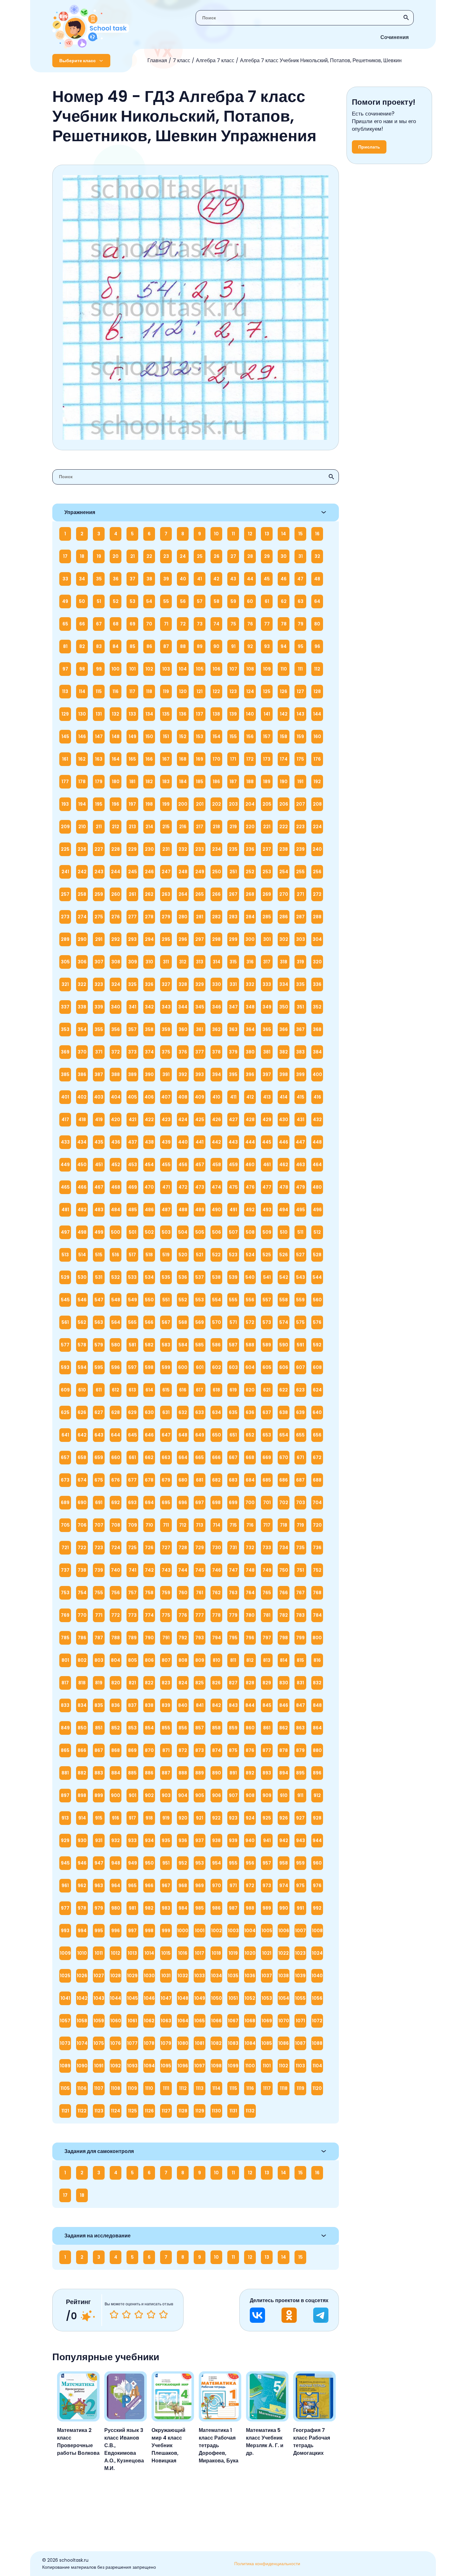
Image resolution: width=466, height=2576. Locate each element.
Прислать (369, 147)
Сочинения (395, 37)
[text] (163, 2315)
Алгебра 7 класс (215, 60)
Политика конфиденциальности (267, 2564)
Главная (157, 60)
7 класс (181, 60)
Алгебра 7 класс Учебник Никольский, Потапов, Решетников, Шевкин (321, 60)
